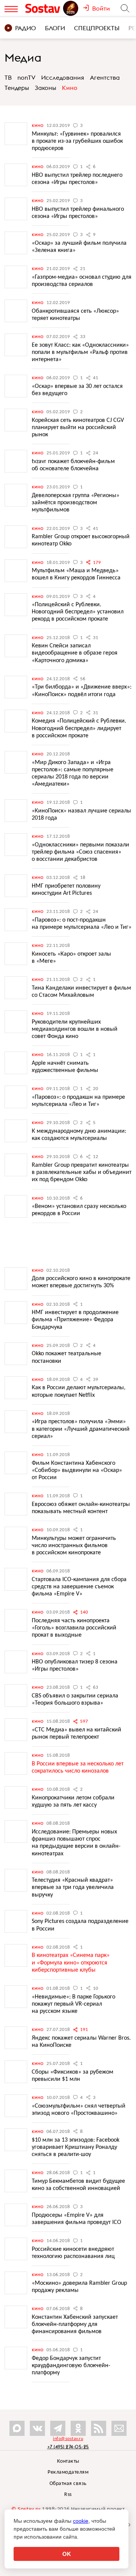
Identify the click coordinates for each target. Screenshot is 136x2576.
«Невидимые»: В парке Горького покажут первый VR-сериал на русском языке (73, 2004)
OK (67, 2554)
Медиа (23, 57)
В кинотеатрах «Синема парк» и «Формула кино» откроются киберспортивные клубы (71, 1963)
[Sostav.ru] (44, 8)
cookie (81, 2521)
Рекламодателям (68, 2472)
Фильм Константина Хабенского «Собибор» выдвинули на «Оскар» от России (77, 1470)
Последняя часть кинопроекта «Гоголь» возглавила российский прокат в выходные (74, 1628)
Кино (70, 88)
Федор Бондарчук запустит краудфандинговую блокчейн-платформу (71, 2366)
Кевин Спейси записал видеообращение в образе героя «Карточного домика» (75, 653)
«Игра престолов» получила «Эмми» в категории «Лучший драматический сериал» (81, 1429)
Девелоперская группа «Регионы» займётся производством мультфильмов (76, 503)
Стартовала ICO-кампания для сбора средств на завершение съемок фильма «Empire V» (79, 1587)
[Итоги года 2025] (71, 8)
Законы (46, 88)
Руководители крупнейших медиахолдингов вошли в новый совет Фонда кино (75, 1029)
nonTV (26, 77)
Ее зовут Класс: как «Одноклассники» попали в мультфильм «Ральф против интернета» (80, 352)
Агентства (105, 77)
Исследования (63, 77)
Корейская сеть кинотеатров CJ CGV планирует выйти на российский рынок (78, 428)
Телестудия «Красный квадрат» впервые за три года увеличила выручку (73, 1887)
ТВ (8, 77)
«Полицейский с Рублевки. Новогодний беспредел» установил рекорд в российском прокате (78, 612)
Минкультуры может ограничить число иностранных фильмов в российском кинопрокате (74, 1546)
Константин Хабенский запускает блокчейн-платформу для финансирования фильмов (75, 2324)
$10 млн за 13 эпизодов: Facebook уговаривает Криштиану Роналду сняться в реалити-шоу (76, 2147)
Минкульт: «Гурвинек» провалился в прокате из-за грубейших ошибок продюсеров (77, 141)
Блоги (55, 28)
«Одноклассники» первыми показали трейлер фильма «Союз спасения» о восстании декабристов (80, 852)
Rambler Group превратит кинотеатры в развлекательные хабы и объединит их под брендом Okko (82, 1172)
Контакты (68, 2461)
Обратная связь (68, 2484)
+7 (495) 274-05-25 (68, 2447)
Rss (68, 2495)
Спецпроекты (97, 28)
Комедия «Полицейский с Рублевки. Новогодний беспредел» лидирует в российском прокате (79, 728)
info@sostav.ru (68, 2439)
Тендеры (17, 88)
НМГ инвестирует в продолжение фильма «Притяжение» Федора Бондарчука (75, 1320)
